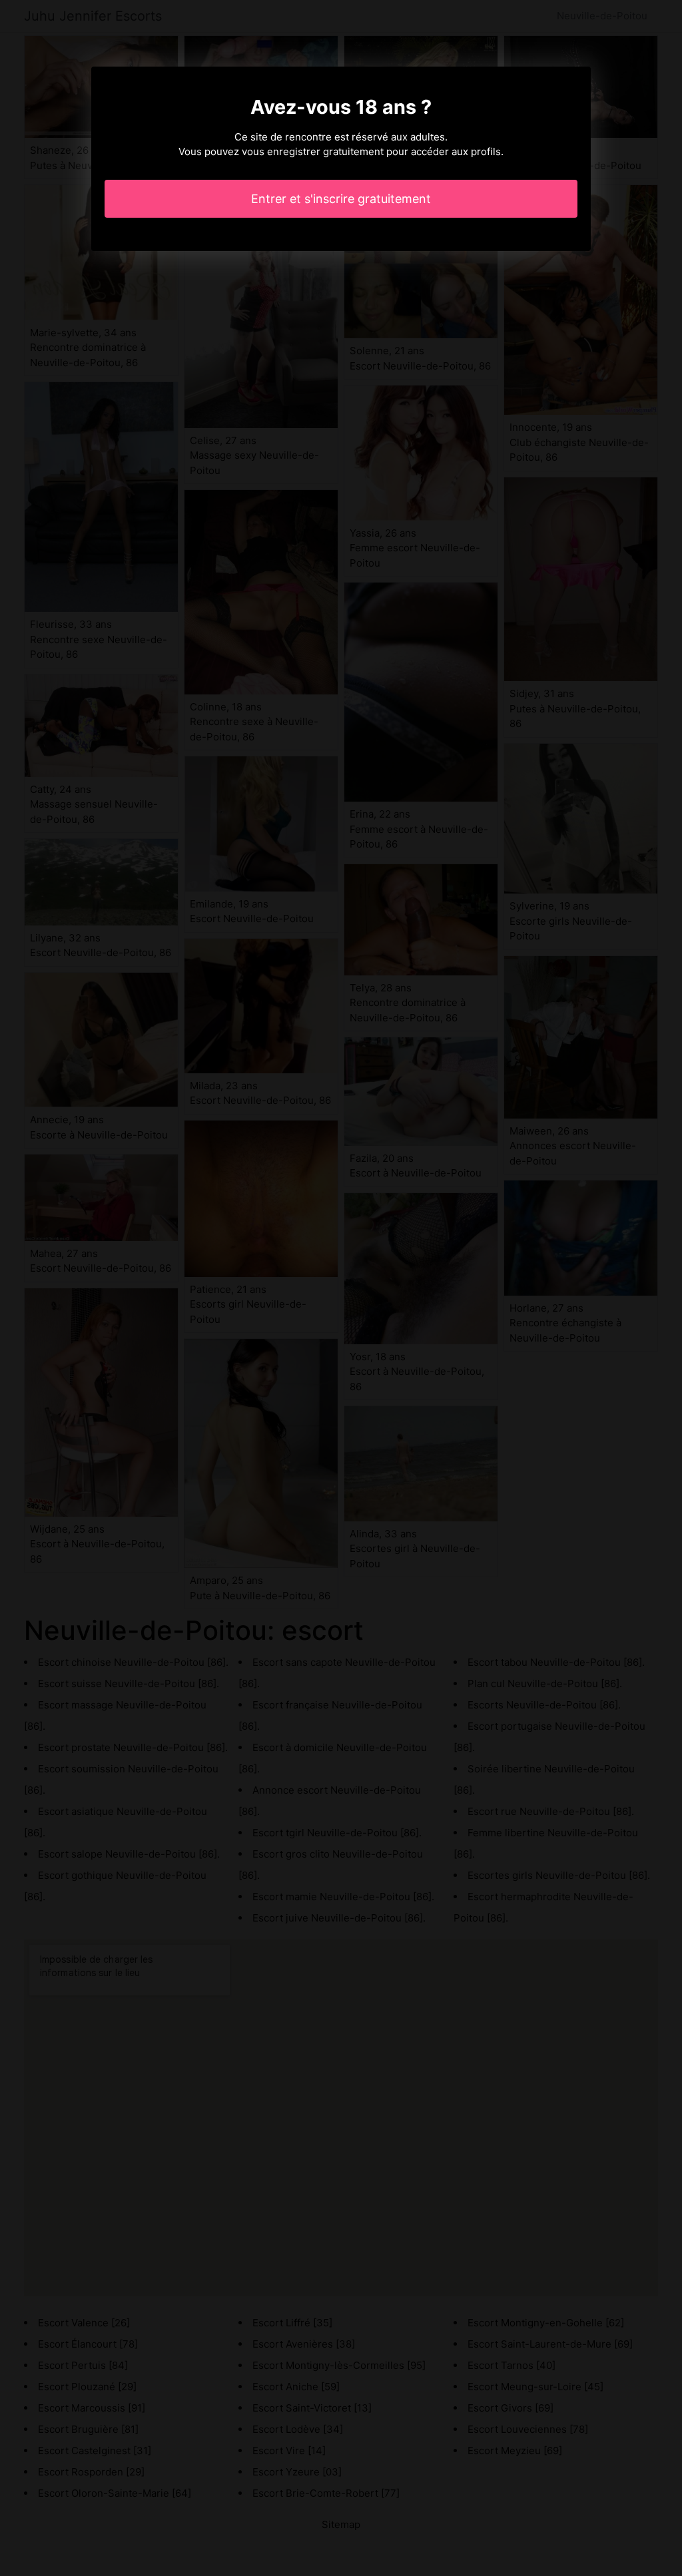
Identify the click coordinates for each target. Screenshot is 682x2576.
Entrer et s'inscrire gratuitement (341, 199)
